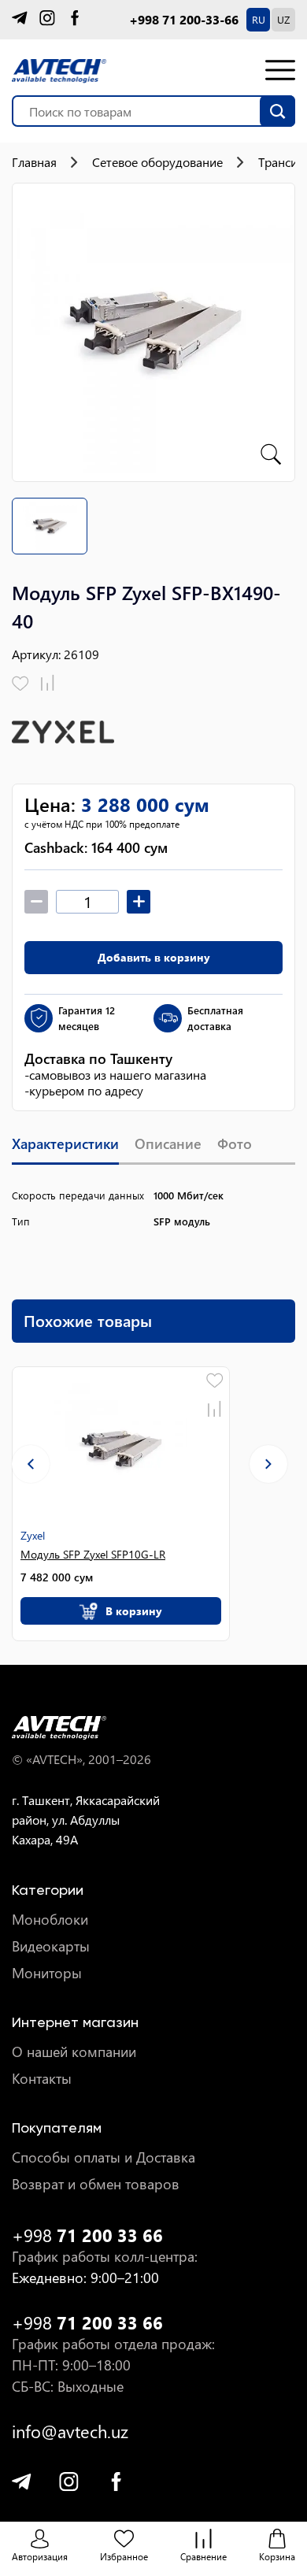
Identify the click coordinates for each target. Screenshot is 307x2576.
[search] (277, 111)
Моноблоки (50, 1920)
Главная (34, 162)
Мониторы (47, 1973)
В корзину (134, 1611)
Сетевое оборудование (157, 162)
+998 (87, 2235)
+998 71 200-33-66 (184, 20)
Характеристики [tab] (65, 1144)
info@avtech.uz (70, 2431)
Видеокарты (51, 1946)
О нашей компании (74, 2052)
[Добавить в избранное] (20, 684)
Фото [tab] (235, 1144)
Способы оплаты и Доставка (104, 2157)
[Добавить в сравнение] (48, 684)
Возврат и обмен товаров (96, 2184)
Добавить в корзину (154, 957)
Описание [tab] (168, 1144)
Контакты (42, 2079)
